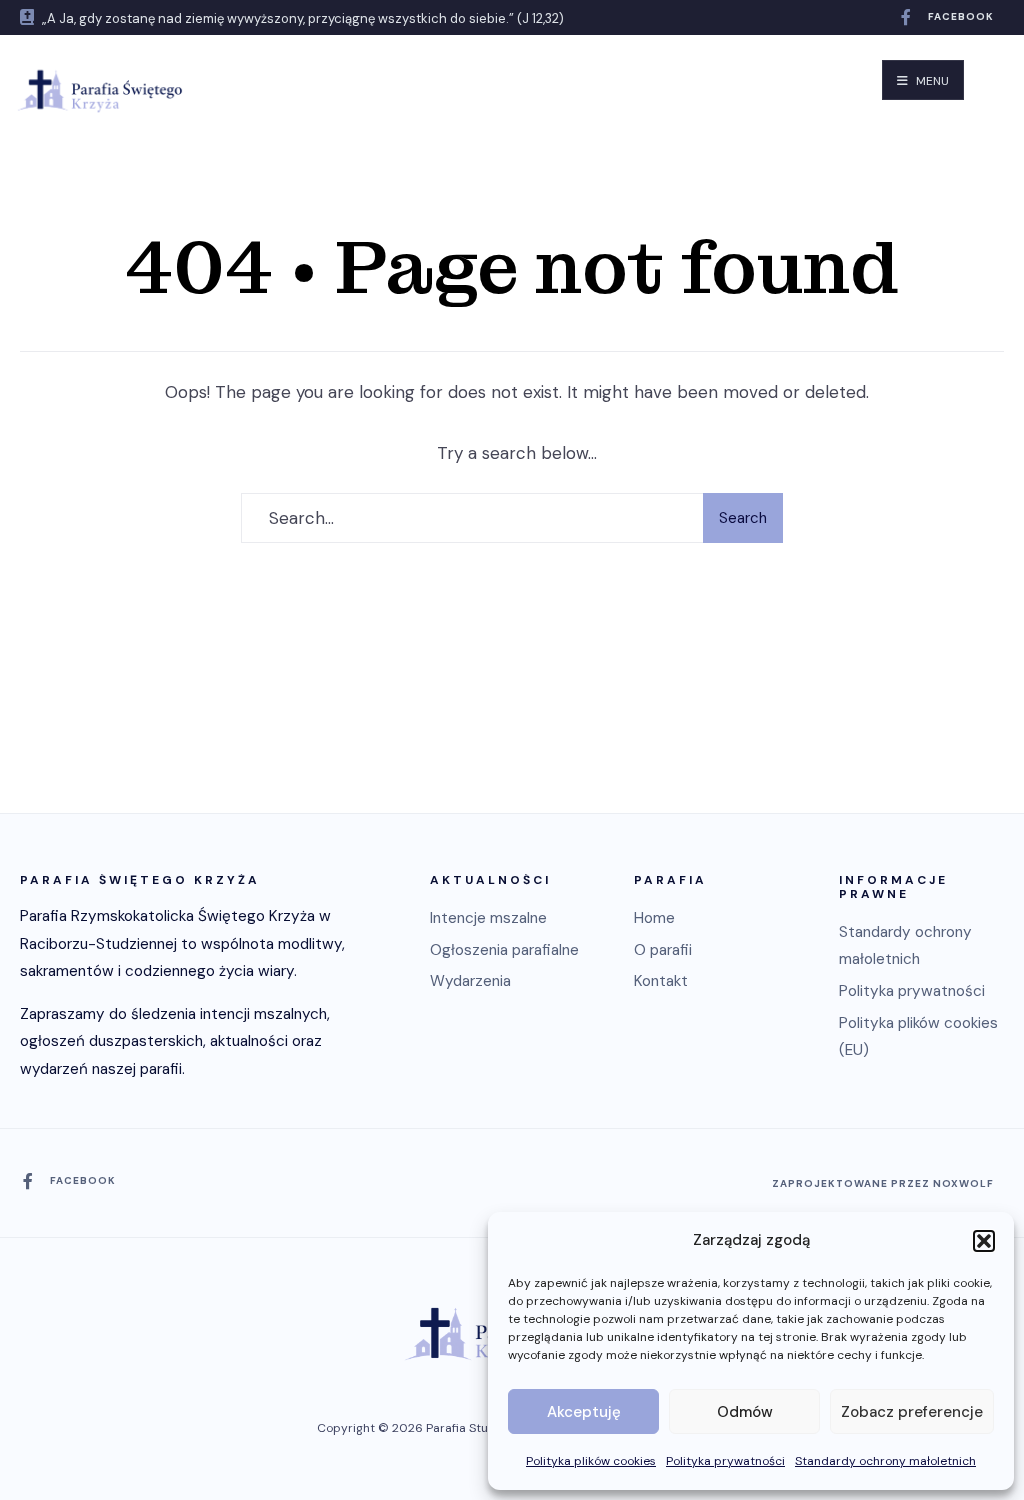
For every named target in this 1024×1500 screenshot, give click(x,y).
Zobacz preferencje (912, 1412)
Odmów (745, 1412)
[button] (984, 1241)
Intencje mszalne (488, 918)
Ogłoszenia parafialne (504, 950)
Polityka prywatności (725, 1461)
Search (743, 518)
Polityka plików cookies (591, 1461)
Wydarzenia (470, 981)
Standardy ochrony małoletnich (885, 1461)
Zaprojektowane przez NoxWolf (883, 1183)
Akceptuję (584, 1412)
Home (654, 918)
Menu (931, 81)
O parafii (663, 950)
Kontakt (661, 981)
